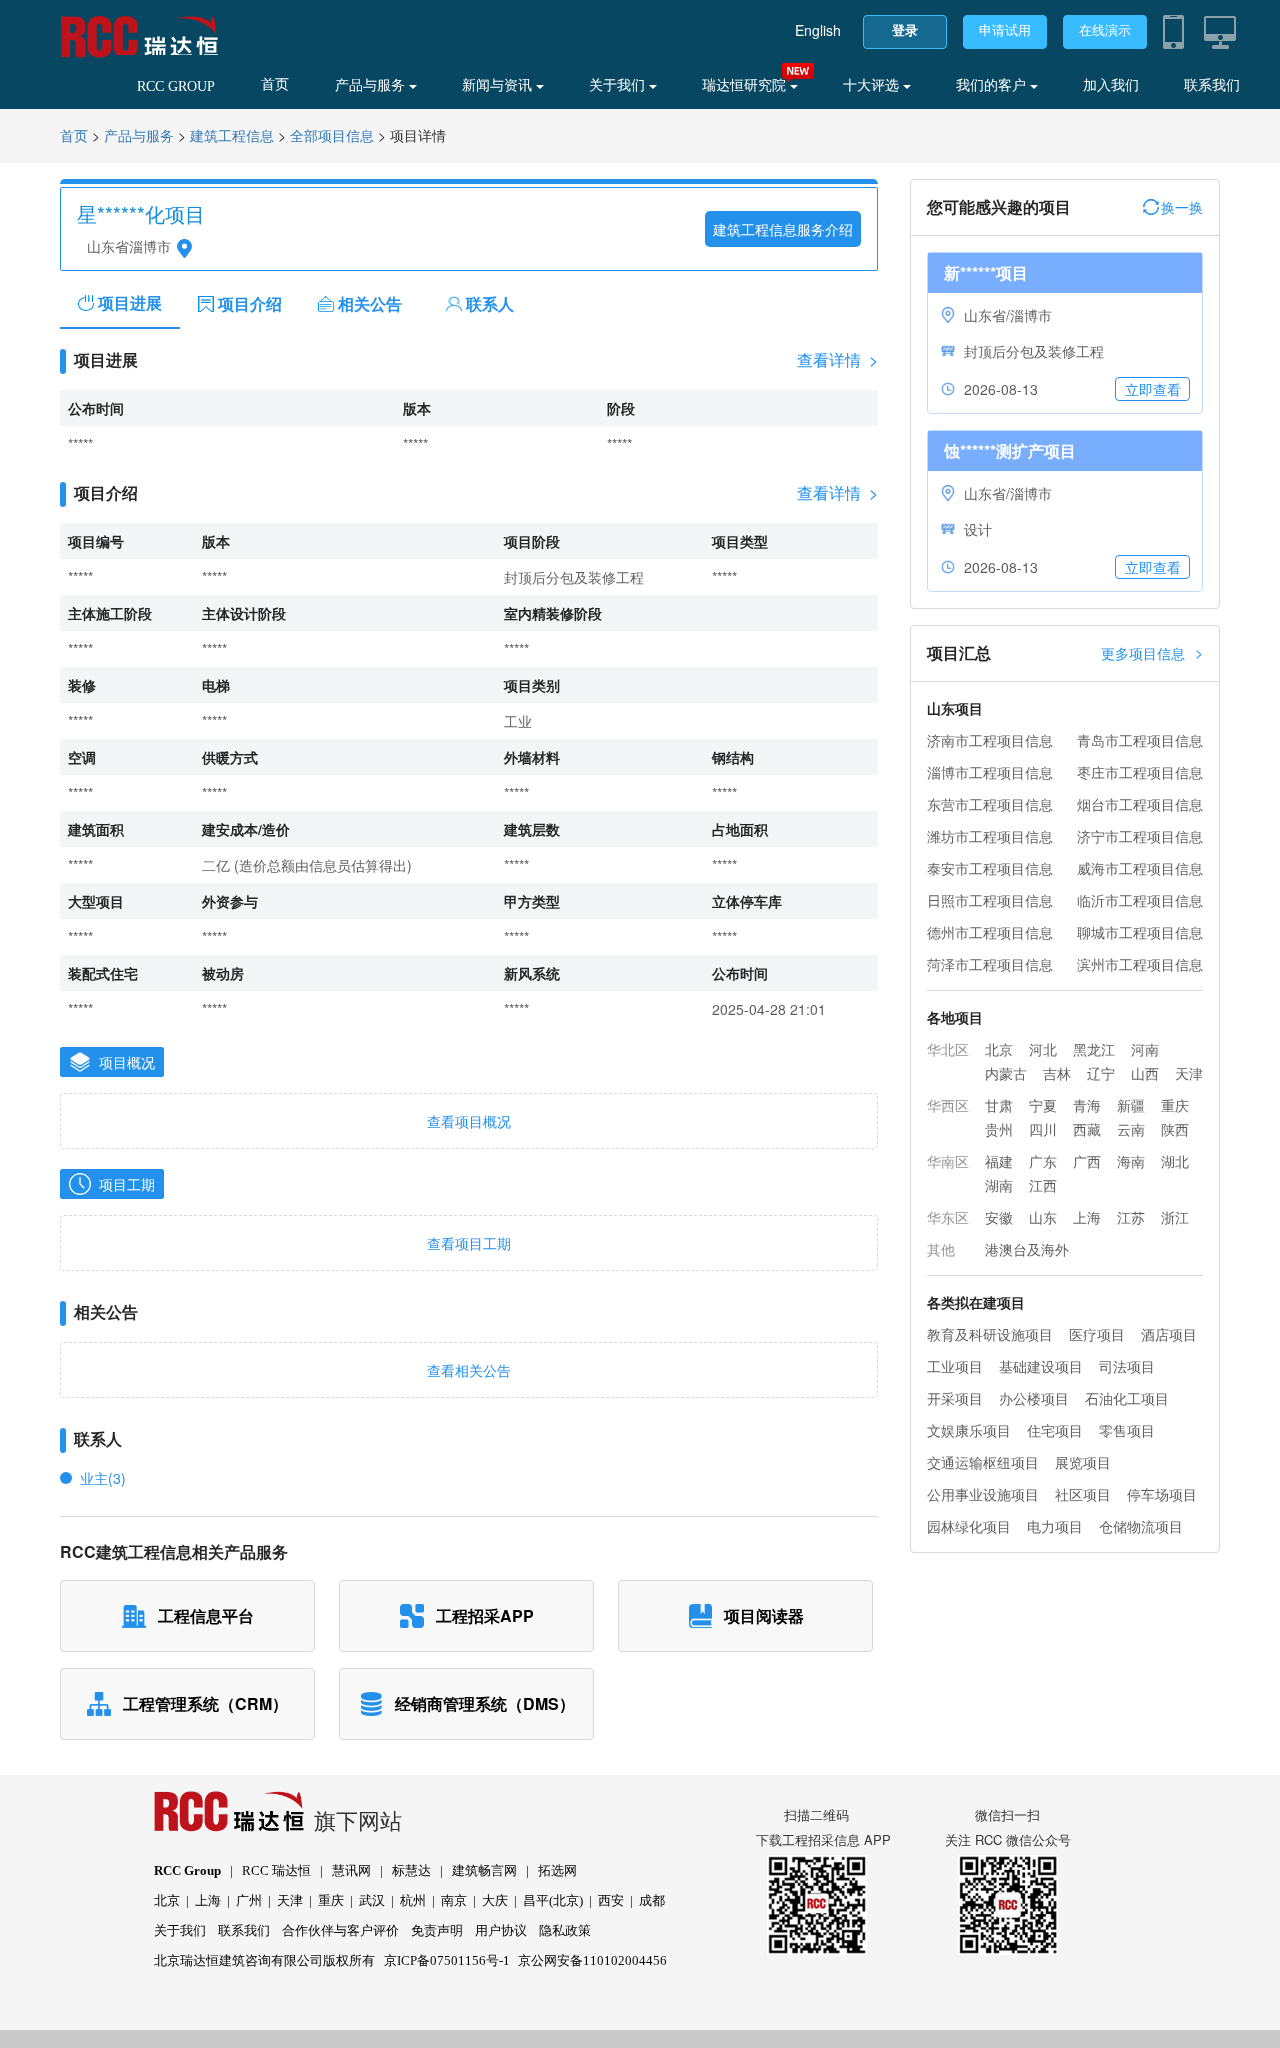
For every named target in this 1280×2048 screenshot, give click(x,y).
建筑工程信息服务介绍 (783, 229)
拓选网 (557, 1870)
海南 (1131, 1161)
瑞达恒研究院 (746, 85)
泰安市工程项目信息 (990, 868)
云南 (1131, 1129)
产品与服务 (372, 85)
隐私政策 (565, 1930)
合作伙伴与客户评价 (340, 1930)
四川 (1043, 1129)
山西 (1145, 1073)
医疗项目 (1097, 1334)
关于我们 (619, 85)
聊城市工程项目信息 (1140, 932)
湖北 (1175, 1161)
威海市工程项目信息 (1140, 868)
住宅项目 (1055, 1430)
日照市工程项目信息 (990, 900)
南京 (454, 1900)
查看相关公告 (469, 1370)
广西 (1087, 1161)
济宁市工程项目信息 (1140, 836)
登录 (905, 30)
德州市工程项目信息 (990, 932)
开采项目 (955, 1398)
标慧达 (411, 1870)
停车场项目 (1162, 1494)
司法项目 (1127, 1366)
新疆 (1131, 1105)
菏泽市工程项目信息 (990, 964)
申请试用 (1005, 30)
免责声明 (437, 1930)
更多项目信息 (1152, 652)
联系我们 (1212, 85)
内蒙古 (1006, 1073)
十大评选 (873, 85)
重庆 (1175, 1105)
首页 (275, 84)
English (818, 30)
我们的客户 (993, 85)
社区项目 (1083, 1494)
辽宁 (1101, 1073)
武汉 (372, 1900)
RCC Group (187, 1870)
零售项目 (1127, 1430)
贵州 (999, 1129)
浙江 (1175, 1217)
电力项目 (1055, 1526)
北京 (999, 1049)
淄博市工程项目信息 (990, 772)
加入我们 (1111, 85)
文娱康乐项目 (969, 1430)
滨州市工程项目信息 (1140, 964)
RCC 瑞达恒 (276, 1870)
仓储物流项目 (1141, 1526)
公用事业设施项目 (983, 1494)
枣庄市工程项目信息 (1140, 772)
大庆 (495, 1900)
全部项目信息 (332, 136)
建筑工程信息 (232, 136)
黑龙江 (1094, 1049)
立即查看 (1153, 389)
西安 (611, 1900)
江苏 (1131, 1217)
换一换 (1182, 207)
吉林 (1057, 1073)
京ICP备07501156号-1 (447, 1960)
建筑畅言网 (484, 1870)
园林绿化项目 (969, 1526)
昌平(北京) (553, 1900)
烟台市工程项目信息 (1140, 804)
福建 (999, 1161)
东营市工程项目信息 (990, 804)
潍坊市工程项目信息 (990, 836)
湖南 (999, 1185)
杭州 (413, 1900)
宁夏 (1043, 1105)
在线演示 (1105, 30)
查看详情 (837, 360)
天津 (1189, 1073)
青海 (1087, 1105)
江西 (1043, 1185)
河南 (1145, 1049)
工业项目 (955, 1366)
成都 (652, 1900)
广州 (249, 1900)
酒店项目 (1169, 1334)
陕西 (1175, 1129)
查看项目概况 (469, 1121)
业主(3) (103, 1478)
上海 (1087, 1217)
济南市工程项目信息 (990, 740)
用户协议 (501, 1930)
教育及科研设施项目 (990, 1334)
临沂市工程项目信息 (1140, 900)
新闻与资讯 (499, 85)
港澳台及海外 (1027, 1249)
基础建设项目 (1041, 1366)
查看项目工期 (469, 1243)
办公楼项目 (1034, 1398)
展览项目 (1083, 1462)
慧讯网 (351, 1870)
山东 (1043, 1217)
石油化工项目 (1127, 1398)
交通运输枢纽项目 (983, 1462)
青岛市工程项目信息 (1140, 740)
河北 (1043, 1049)
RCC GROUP (176, 86)
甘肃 (999, 1105)
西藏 (1087, 1129)
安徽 (999, 1217)
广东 (1043, 1161)
